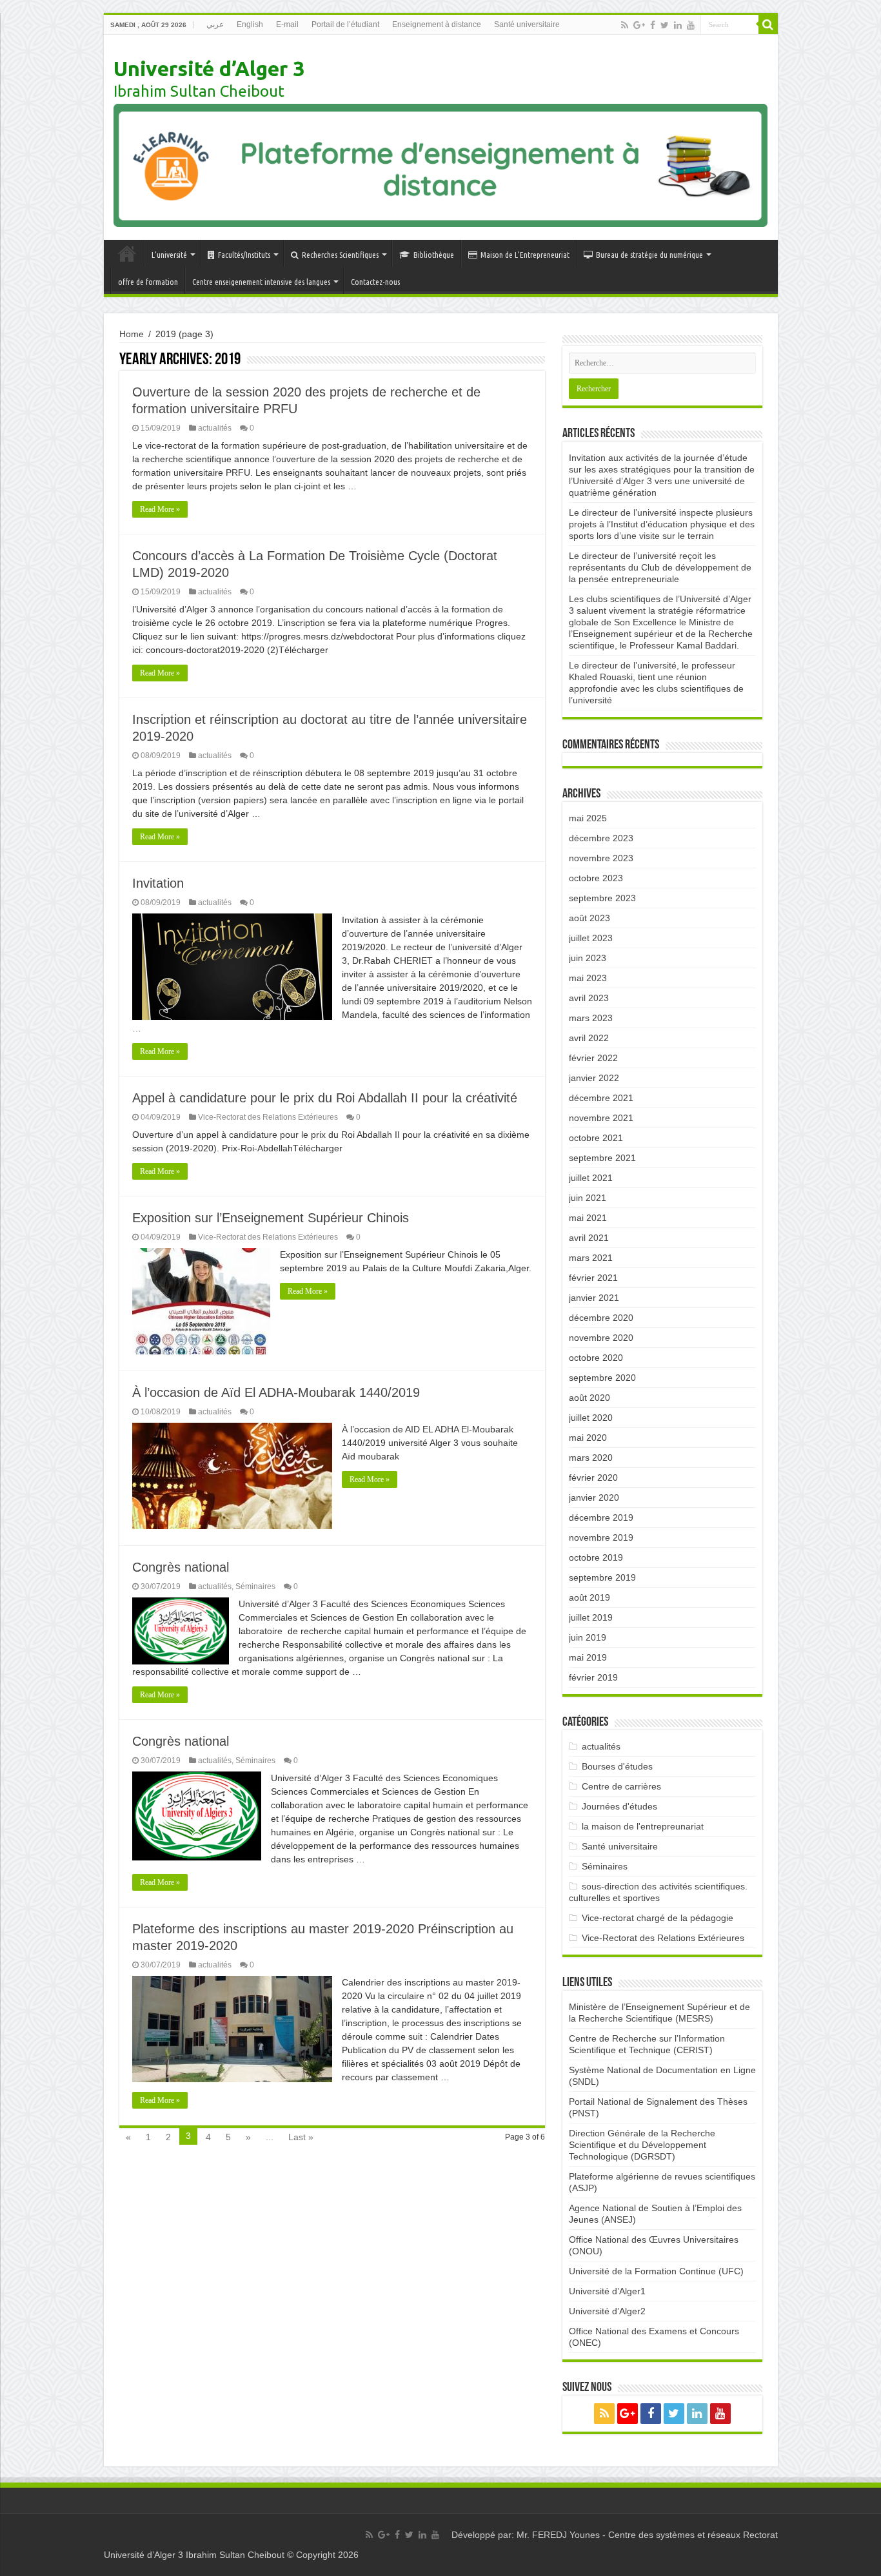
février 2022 (593, 1058)
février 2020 (593, 1478)
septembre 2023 (602, 898)
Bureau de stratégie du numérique (649, 255)
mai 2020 (588, 1438)
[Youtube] (691, 25)
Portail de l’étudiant (345, 24)
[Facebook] (653, 25)
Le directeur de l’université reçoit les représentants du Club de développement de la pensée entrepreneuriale (660, 567)
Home (132, 334)
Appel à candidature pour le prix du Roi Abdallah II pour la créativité (325, 1098)
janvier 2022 (594, 1078)
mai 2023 (588, 978)
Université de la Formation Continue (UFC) (656, 2271)
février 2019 (593, 1677)
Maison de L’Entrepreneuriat (525, 255)
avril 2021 (589, 1238)
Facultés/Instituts (244, 255)
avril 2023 (589, 998)
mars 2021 (591, 1258)
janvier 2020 (594, 1498)
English (250, 24)
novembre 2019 (601, 1537)
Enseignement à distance (437, 24)
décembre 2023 (601, 838)
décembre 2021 (601, 1098)
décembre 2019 (601, 1517)
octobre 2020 (596, 1358)
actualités (215, 428)
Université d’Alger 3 (209, 68)
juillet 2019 (591, 1617)
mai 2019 (588, 1657)
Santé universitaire (527, 24)
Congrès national (181, 1567)
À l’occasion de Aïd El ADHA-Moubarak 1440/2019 (276, 1392)
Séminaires (255, 1586)
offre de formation (148, 282)
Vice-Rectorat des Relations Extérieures (268, 1117)
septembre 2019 (602, 1577)
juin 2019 (588, 1637)
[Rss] (625, 25)
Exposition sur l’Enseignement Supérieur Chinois (271, 1218)
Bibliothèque (434, 255)
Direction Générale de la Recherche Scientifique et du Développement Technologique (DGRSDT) (642, 2145)
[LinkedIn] (678, 25)
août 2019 (589, 1597)
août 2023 (589, 918)
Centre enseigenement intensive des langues (261, 282)
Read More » (160, 509)
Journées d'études (619, 1806)
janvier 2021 (594, 1298)
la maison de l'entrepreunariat (643, 1826)
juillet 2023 (591, 938)
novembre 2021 (601, 1118)
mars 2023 (591, 1018)
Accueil (127, 253)
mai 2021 (588, 1218)
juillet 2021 (591, 1178)
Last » (301, 2137)
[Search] (768, 24)
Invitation (158, 883)
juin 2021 (588, 1198)
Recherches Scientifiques (340, 255)
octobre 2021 (596, 1138)
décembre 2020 (601, 1318)
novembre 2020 (601, 1338)
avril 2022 (589, 1038)
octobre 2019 (596, 1557)
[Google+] (639, 25)
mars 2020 (591, 1458)
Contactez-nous (375, 282)
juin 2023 (588, 958)
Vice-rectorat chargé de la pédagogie (658, 1918)
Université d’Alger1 (607, 2291)
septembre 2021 (602, 1158)
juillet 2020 (591, 1418)
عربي (215, 24)
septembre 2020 (602, 1378)
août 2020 (589, 1398)
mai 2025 (588, 818)
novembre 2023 (601, 858)
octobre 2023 (596, 878)
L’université (169, 255)
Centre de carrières (621, 1786)
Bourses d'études (617, 1766)
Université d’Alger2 (607, 2311)
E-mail (287, 24)
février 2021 (593, 1278)
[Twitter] (665, 25)
